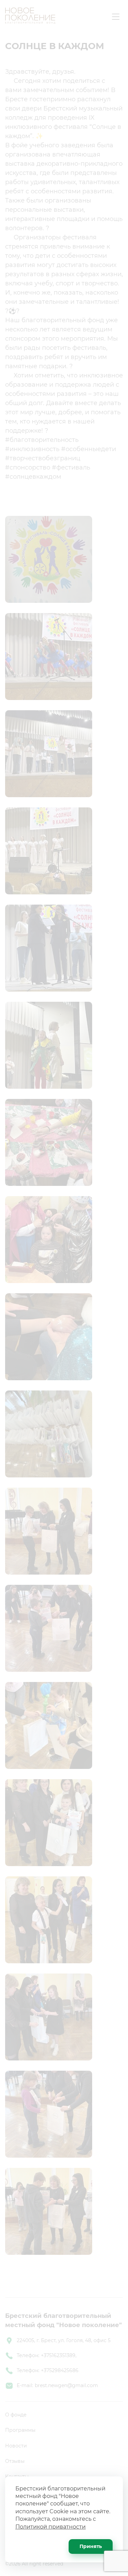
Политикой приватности (51, 2527)
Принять (91, 2546)
